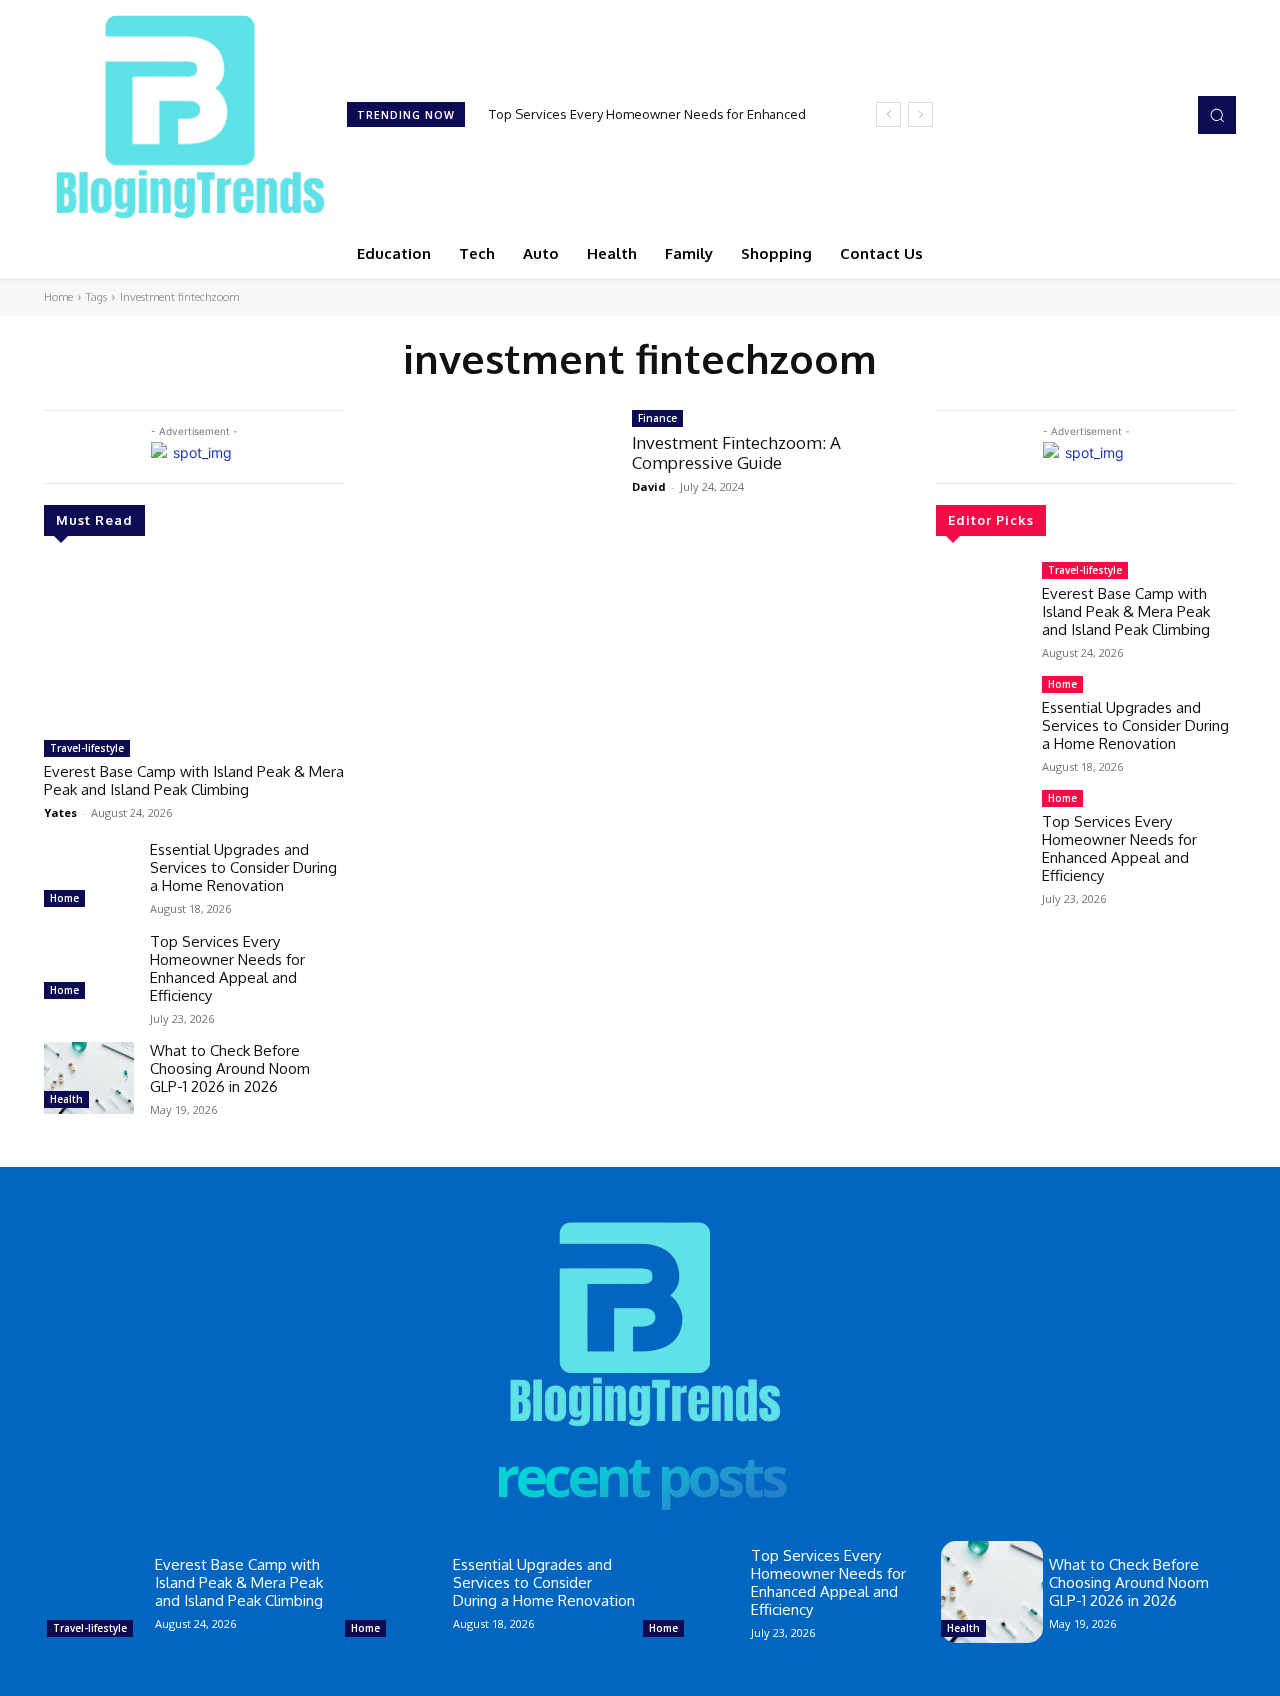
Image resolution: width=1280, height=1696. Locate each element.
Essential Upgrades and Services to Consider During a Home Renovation (243, 867)
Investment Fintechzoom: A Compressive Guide (736, 452)
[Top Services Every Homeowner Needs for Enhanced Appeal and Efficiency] (89, 969)
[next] (920, 114)
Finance (657, 418)
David (649, 486)
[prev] (888, 114)
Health (66, 1099)
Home (58, 297)
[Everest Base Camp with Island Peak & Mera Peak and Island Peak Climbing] (194, 646)
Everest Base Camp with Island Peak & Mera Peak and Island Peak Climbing (194, 780)
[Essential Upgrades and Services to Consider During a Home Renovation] (89, 877)
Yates (60, 812)
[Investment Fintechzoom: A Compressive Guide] (488, 484)
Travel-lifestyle (87, 748)
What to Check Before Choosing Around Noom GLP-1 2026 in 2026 (230, 1068)
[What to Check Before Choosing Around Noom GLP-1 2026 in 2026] (89, 1078)
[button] (1217, 115)
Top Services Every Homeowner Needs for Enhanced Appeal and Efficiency (227, 968)
